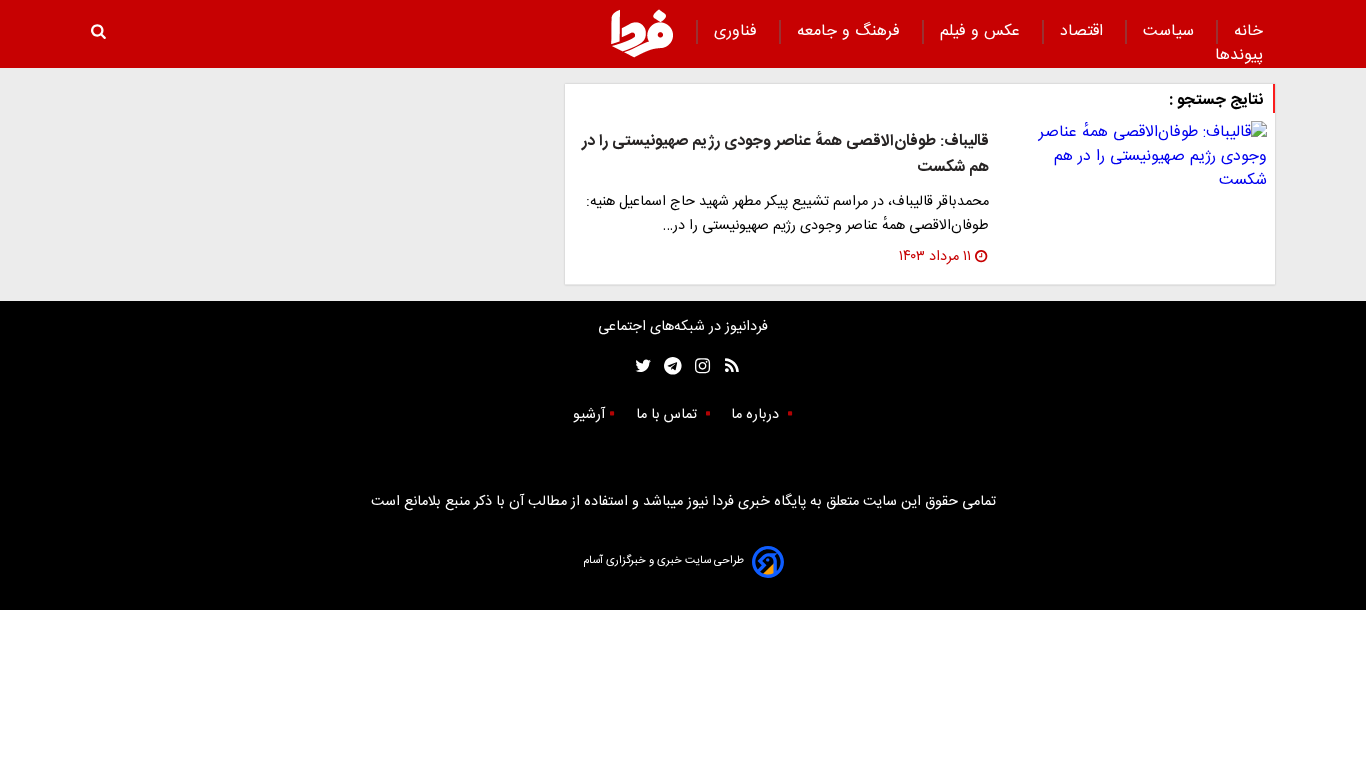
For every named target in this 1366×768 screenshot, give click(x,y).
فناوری (738, 31)
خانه (1248, 31)
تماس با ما (668, 415)
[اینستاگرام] (697, 366)
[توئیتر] (639, 366)
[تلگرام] (666, 366)
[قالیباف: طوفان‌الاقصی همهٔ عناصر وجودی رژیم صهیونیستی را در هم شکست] (1136, 157)
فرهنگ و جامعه (851, 31)
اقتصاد (1084, 31)
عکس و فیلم (982, 31)
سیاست (1171, 31)
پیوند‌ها (1239, 55)
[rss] (725, 366)
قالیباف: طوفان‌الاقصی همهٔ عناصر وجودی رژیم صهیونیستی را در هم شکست (785, 154)
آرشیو (589, 415)
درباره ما (757, 415)
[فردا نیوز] (642, 33)
